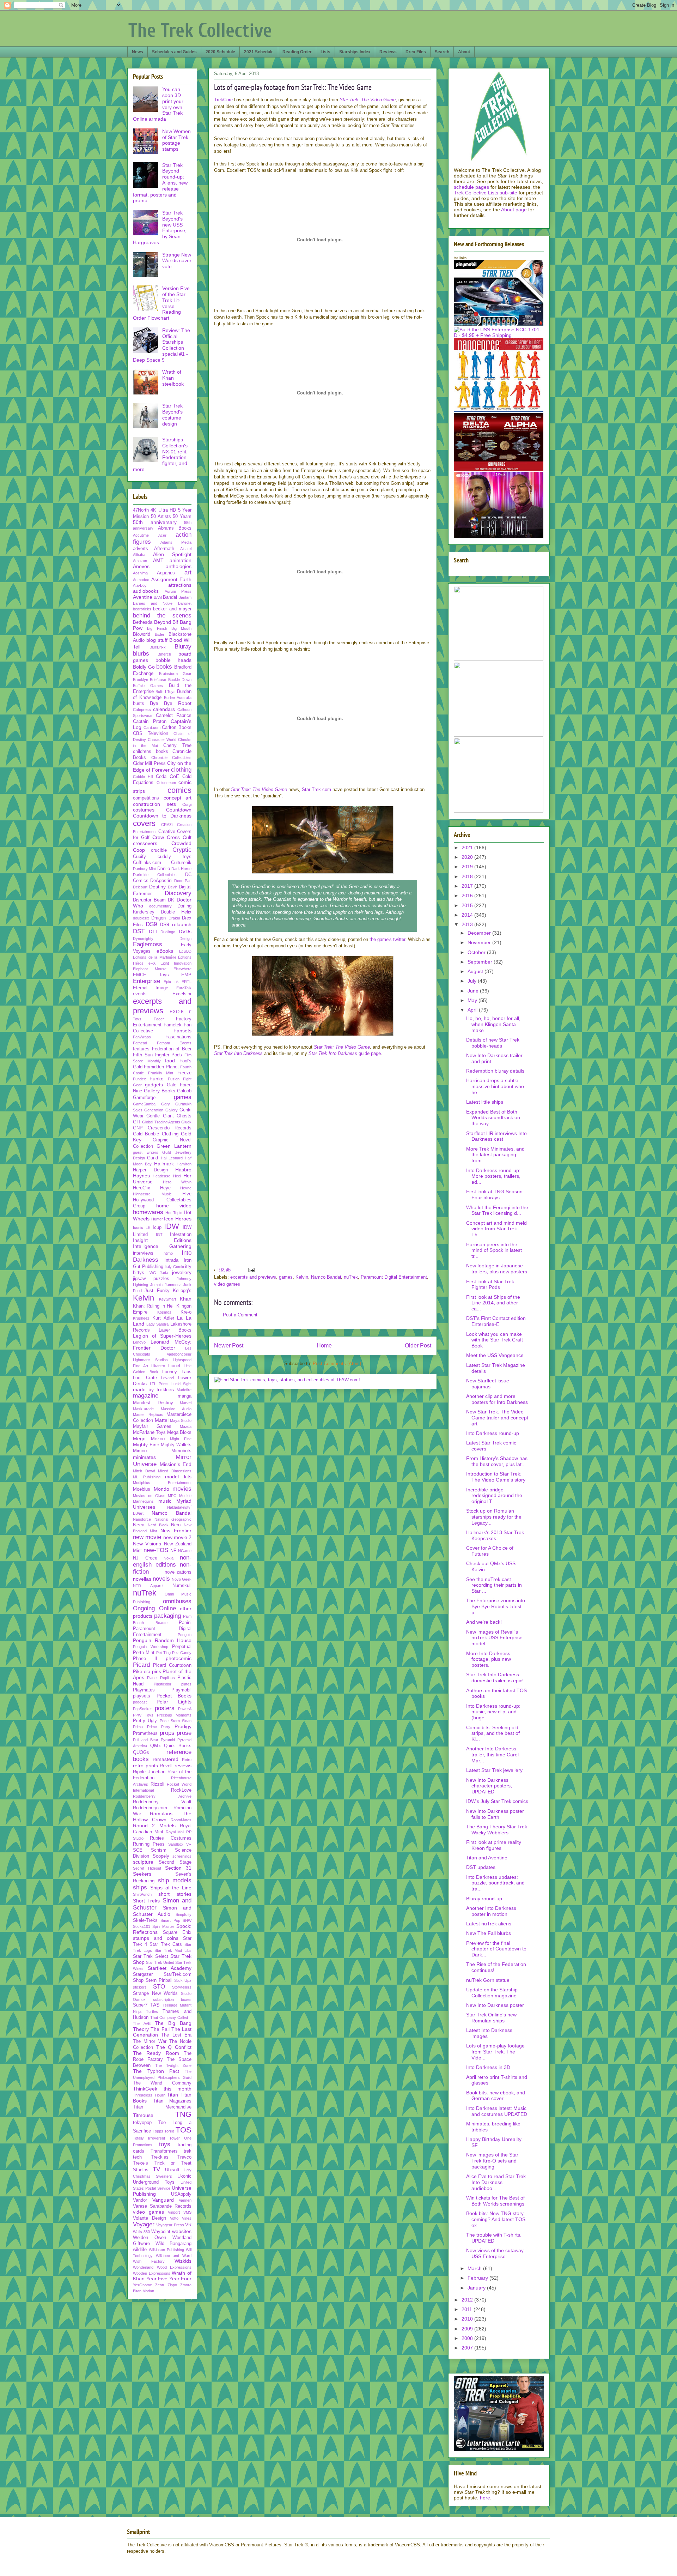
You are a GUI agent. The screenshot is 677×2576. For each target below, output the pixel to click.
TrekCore (223, 100)
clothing (181, 770)
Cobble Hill (143, 777)
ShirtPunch (142, 1894)
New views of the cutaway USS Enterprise (495, 2253)
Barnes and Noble (153, 603)
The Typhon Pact (156, 2071)
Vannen (185, 2200)
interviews (143, 1253)
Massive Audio (176, 1409)
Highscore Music (152, 1194)
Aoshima (140, 573)
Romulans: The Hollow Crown (162, 1817)
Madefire (184, 1390)
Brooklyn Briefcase (150, 680)
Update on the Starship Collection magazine (492, 1993)
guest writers (146, 1152)
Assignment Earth (172, 579)
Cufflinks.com (147, 863)
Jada (164, 1273)
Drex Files (416, 52)
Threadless (143, 2095)
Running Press (149, 1844)
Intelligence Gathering (162, 1246)
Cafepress (142, 710)
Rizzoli (157, 1784)
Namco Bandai (326, 1277)
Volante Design (150, 2218)
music (165, 1501)
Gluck (186, 1122)
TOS (184, 2130)
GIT (137, 1122)
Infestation (181, 1235)
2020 (468, 857)
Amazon (140, 561)
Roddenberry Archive (162, 1796)
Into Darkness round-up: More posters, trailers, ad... (493, 1176)
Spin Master (163, 1926)
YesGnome (142, 2285)
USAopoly (181, 2194)
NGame (185, 1551)
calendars (164, 709)
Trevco (184, 2157)
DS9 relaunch (176, 924)
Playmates (144, 1690)
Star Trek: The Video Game (259, 789)
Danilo (164, 869)
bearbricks (142, 609)
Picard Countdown (172, 1665)
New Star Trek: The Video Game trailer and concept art (497, 1418)
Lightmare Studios (150, 1360)
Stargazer (143, 1974)
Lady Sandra (158, 1324)
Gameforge (144, 1098)
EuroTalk (184, 988)
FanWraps (142, 1037)
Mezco (158, 1439)
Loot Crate (145, 1378)
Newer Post (229, 1346)
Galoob (184, 1091)
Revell (166, 1766)
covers (144, 823)
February (478, 2278)
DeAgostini (161, 881)
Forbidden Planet (161, 1067)
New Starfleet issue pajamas (488, 1384)
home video (174, 1206)
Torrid (169, 2131)
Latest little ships (485, 1102)
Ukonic (184, 2176)
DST (139, 931)
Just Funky (157, 1291)
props (167, 1733)
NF (173, 1551)
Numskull (182, 1586)
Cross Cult (179, 837)
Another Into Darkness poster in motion (491, 1911)
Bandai (170, 597)
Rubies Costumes (171, 1838)
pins (157, 1671)
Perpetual (182, 1647)
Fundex (139, 1079)
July (473, 981)
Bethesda (143, 622)
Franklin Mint (161, 1073)
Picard (141, 1665)
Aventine (143, 597)
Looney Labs (177, 1372)
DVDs (185, 931)
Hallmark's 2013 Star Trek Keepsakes (495, 1535)
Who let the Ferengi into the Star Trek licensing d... (497, 1210)
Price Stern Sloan (176, 1721)
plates (186, 1684)
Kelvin (302, 1277)
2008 (468, 2338)
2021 (468, 847)
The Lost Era (176, 2035)
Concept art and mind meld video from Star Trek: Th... (496, 1229)
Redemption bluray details (495, 1071)
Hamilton (184, 1164)
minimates (144, 1457)
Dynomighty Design (162, 939)
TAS (155, 2005)
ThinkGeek (145, 2089)
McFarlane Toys (149, 1432)
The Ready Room (156, 2053)
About (464, 52)
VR (188, 2225)
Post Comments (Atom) (337, 1364)
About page (514, 210)
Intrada (171, 1260)
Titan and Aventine (487, 1858)
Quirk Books (178, 1746)
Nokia (169, 1558)
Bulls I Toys (166, 692)
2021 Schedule (259, 52)
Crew (158, 837)
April (473, 1010)
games (286, 1277)
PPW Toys (143, 1715)
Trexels (141, 2163)
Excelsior (182, 994)
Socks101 (142, 1926)
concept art (178, 798)
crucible (159, 850)
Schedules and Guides (174, 52)
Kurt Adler (163, 1318)
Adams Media (176, 542)
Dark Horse (181, 869)
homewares (148, 1212)
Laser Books (175, 1330)
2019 (468, 867)
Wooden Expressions (152, 2273)
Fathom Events (174, 1043)
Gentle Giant (160, 1116)
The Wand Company (162, 2083)
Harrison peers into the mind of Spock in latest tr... (494, 1250)
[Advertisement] (323, 1247)
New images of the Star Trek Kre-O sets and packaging (492, 2161)
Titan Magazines (172, 2101)
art (188, 572)
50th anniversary (155, 522)
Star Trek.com (316, 789)
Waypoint (161, 2232)
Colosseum (166, 783)
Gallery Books (160, 1091)
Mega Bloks (179, 1432)
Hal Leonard (172, 1158)
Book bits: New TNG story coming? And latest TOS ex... (496, 2219)
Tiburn (160, 2095)
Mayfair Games (152, 1426)
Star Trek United (160, 1962)
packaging (167, 1616)
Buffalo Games (148, 686)
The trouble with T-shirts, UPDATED (494, 2238)
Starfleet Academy (170, 1968)
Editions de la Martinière (155, 957)
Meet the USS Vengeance (495, 1355)
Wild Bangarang (174, 2244)
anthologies (179, 566)
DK (171, 900)
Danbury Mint (144, 869)
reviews (183, 1766)
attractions (180, 585)
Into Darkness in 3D (488, 2067)
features (141, 1049)
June (474, 991)
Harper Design (150, 1170)
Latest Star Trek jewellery (494, 1770)
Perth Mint (144, 1653)
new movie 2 (178, 1537)
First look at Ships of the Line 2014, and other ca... (493, 1303)
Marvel (186, 1403)
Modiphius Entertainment (162, 1483)
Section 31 (178, 1868)
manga (185, 1396)
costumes (144, 810)
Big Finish (157, 628)
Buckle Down (180, 680)
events (140, 994)
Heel (177, 1176)
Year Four (181, 2279)
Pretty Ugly (145, 1721)
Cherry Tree (177, 746)
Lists (325, 52)
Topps (158, 2131)
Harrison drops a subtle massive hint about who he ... (495, 1086)
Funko (157, 1079)
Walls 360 (141, 2232)
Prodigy (183, 1726)
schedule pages (471, 187)
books (164, 667)
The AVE (142, 2023)
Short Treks (146, 1901)
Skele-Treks (145, 1920)
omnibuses (177, 1601)
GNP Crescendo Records (162, 1128)
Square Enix (177, 1932)
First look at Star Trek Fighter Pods (490, 1284)
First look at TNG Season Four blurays (494, 1195)
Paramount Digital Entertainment (394, 1277)
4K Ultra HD (163, 510)
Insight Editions (162, 1240)
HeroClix (142, 1188)
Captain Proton (150, 722)
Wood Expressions (174, 2267)
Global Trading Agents (161, 1122)
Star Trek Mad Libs (173, 1950)
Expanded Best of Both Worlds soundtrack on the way (493, 1118)
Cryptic (182, 850)
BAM (158, 597)
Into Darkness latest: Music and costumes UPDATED (497, 2111)
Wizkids (183, 2261)
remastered (166, 1759)
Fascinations (178, 1037)
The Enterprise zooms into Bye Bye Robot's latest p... (496, 1606)
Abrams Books (175, 528)
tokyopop (142, 2123)
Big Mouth (181, 628)
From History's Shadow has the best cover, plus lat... (497, 1461)
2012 (468, 2300)
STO (159, 1987)
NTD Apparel (148, 1586)
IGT (159, 1235)
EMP (186, 975)
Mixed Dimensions (175, 1471)
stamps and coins (156, 1938)
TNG (183, 2114)
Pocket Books (174, 1696)
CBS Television (151, 734)
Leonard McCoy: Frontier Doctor (162, 1345)
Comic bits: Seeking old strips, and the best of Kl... (493, 1733)
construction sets (154, 804)
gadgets (154, 1085)
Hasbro (183, 1170)
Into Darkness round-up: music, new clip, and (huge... (493, 1712)
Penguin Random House (162, 1640)
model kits (178, 1477)
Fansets (182, 1031)
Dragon (158, 918)
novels (161, 1579)
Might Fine (181, 1439)
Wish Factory (149, 2261)
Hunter (157, 1219)
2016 (468, 895)
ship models (175, 1880)
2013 (468, 924)
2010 (468, 2319)
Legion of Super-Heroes (162, 1336)
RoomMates (181, 1820)
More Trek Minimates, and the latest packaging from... (495, 1155)
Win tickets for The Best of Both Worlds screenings (495, 2201)
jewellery (182, 1272)
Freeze (184, 1073)
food (170, 1061)
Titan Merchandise (162, 2107)
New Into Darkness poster (495, 2005)
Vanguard (163, 2200)
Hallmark (164, 1164)
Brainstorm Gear (175, 674)
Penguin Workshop (151, 1647)
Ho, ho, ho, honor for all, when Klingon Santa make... (493, 1024)
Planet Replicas (161, 1678)
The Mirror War (150, 2041)
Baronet (185, 603)
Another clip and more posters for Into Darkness (497, 1399)
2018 (468, 876)
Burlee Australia (178, 698)
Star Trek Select (151, 1956)
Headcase (161, 1176)
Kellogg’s (182, 1291)
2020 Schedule (220, 52)
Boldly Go (144, 667)
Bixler (160, 634)
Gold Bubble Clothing (156, 1134)
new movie (147, 1537)
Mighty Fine (146, 1444)
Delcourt (140, 887)
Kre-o (186, 1312)
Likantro (158, 1366)
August (476, 971)
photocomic (179, 1658)
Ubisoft (172, 2170)
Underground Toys (154, 2182)
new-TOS (156, 1550)
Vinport (174, 2212)
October (477, 952)
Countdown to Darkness (162, 816)
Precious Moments (174, 1715)
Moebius (142, 1489)
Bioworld (142, 634)
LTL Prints (159, 1384)
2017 (468, 886)
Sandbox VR (180, 1844)
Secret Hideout (147, 1868)
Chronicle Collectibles (172, 758)
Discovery (178, 893)
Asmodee (141, 580)
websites (182, 2231)
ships (140, 1887)
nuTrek (351, 1277)
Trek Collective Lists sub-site (486, 193)
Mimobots (181, 1451)
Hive (187, 1194)
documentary (160, 906)
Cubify (139, 857)
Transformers (164, 2151)
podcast (140, 1702)
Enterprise (147, 981)
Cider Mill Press (149, 764)
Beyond (163, 622)
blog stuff (157, 640)
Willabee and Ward (174, 2256)
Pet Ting (163, 1653)
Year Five (157, 2279)
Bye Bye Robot (171, 703)
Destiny (157, 887)
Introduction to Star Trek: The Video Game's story (496, 1477)
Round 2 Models (154, 1826)
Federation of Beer (172, 1049)
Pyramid (168, 1740)
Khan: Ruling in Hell (154, 1306)
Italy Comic (174, 1267)
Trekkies (160, 2157)
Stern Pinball (159, 1980)
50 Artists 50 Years (171, 517)
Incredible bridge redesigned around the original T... (494, 1496)
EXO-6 (176, 1012)
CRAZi (167, 825)
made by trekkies (153, 1389)
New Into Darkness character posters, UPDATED (489, 1786)
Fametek (173, 1025)
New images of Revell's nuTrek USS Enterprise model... (494, 1638)
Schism (159, 1850)
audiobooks (146, 591)
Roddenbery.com (150, 1808)
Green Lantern (174, 1146)
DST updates (481, 1867)
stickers (140, 1987)
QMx (155, 1745)
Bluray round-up (484, 1899)
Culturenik (181, 863)
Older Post (418, 1346)
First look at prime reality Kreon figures (494, 1845)
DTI (153, 931)
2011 (468, 2309)
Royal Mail (175, 1832)
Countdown (179, 810)
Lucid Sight (182, 1384)
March (475, 2268)
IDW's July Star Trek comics (497, 1801)
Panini (185, 1623)
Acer (162, 535)
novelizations (178, 1572)
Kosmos (164, 1312)
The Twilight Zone (173, 2065)
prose (184, 1733)
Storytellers (182, 1987)
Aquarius (166, 573)
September (481, 962)
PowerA (185, 1709)
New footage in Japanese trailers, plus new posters (497, 1269)
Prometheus (145, 1733)
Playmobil (181, 1690)
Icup (157, 1227)
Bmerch (164, 654)
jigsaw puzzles (151, 1279)
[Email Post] (251, 1270)
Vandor (140, 2200)
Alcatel (186, 549)
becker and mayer (172, 609)
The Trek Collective (200, 31)
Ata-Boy (140, 585)
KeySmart (167, 1299)
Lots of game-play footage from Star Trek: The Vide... (495, 2052)
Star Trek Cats (166, 1944)
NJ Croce (145, 1558)
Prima (138, 1727)
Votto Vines (181, 2218)
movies (182, 1489)
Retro (187, 1760)
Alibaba (139, 555)
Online (167, 1608)
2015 (468, 905)
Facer (159, 1019)
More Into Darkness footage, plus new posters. (489, 1659)
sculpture (143, 1862)
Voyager (144, 2224)
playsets (142, 1696)
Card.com (152, 728)
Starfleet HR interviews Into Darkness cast (496, 1136)
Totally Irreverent (149, 2138)
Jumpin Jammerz (166, 1285)
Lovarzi (167, 1378)
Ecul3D (185, 951)
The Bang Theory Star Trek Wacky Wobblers (497, 1830)
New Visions (147, 1544)
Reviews (388, 52)
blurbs (141, 654)
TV (156, 2169)
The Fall (160, 2029)
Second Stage (175, 1862)
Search (442, 52)
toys (165, 2144)
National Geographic (173, 1519)
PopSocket (142, 1709)
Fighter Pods (169, 1055)
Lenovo (139, 1342)
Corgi (187, 804)
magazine (146, 1396)
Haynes (141, 1176)
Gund (153, 1158)
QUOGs (141, 1752)
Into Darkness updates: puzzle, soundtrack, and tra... (495, 1883)
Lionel (174, 1366)
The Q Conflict (174, 2047)
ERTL (187, 982)
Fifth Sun (143, 1055)
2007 (468, 2348)
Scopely (161, 1856)
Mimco (140, 1451)
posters (165, 1708)
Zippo (172, 2285)
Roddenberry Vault (162, 1802)
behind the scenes (162, 616)
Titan (173, 2095)
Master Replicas (148, 1414)
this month (178, 2089)
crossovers (145, 843)
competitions (146, 798)
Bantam (185, 597)
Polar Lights (174, 1702)
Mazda (186, 1426)
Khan (186, 1299)
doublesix (141, 918)
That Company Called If (171, 2017)
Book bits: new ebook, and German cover (496, 2096)
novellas (142, 1579)
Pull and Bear (146, 1740)
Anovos (141, 566)
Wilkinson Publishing (166, 2250)
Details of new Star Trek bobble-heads (493, 1043)
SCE (138, 1850)
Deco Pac (183, 881)
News (138, 52)
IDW (172, 1226)
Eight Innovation (176, 963)
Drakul (174, 918)
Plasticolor (163, 1684)
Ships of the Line (171, 1888)
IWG (152, 1273)
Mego (139, 1438)
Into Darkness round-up (493, 1433)
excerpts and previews (253, 1277)
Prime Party (159, 1727)
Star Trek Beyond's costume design (172, 415)
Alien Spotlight (172, 554)
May (473, 1000)
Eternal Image (151, 988)
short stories (175, 1894)
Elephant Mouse (150, 969)
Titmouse (143, 2115)
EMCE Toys (151, 975)
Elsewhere (182, 969)
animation (181, 560)
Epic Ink (171, 982)
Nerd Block (158, 1525)
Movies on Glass (149, 1496)
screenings (182, 1856)
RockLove (181, 1790)
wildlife (140, 2250)
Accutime (141, 535)
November (480, 942)
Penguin (185, 1635)
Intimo (168, 1253)
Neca (139, 1525)
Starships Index (355, 52)
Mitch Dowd (144, 1471)
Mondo (161, 1489)
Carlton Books (177, 728)
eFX (152, 963)
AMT (158, 560)
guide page (345, 1053)
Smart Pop (170, 1920)
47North (141, 510)
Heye (165, 1188)
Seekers (142, 1874)
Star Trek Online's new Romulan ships (491, 2018)
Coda (161, 777)
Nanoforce (142, 1519)
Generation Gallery (161, 1110)
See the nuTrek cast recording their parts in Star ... (494, 1585)
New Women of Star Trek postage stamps (176, 140)
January (477, 2288)
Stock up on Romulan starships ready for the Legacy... (494, 1517)
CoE (174, 776)
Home (324, 1346)
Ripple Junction (149, 1772)
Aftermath (164, 549)
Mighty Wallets (176, 1445)
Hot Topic (174, 1213)
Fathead (140, 1043)
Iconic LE (142, 1227)
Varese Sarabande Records (162, 2206)
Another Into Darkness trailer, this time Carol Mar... (492, 1755)
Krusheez (141, 1318)
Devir (172, 887)
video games (227, 1284)
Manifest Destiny (153, 1403)
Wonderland (143, 2267)
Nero (176, 1525)
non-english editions (162, 1561)
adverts (141, 549)
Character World (162, 740)
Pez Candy (182, 1653)
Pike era (142, 1672)
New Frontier (176, 1531)
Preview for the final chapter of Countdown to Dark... (496, 1949)
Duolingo (168, 932)
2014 (468, 915)
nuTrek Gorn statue (488, 1980)
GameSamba (144, 1104)
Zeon (160, 2285)
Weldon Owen (150, 2238)
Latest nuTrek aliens (489, 1924)
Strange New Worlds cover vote (177, 261)
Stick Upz (183, 1980)
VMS (187, 2212)
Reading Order (297, 52)
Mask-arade (143, 1409)
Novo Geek (182, 1579)
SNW (187, 1920)
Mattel (162, 1420)
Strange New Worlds (155, 1993)
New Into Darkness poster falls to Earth (495, 1814)
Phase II (145, 1659)
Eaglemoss (148, 944)
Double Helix (176, 912)
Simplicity (184, 1914)
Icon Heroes (178, 1219)
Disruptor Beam (149, 900)
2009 (468, 2329)
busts (139, 704)
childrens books (151, 752)
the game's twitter (387, 939)
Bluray (183, 647)
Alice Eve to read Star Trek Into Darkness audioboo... (496, 2182)
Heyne (186, 1188)
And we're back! (484, 1622)
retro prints (145, 1766)
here (485, 2498)
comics (179, 790)
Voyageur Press (170, 2225)
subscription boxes (172, 1999)
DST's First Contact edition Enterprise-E (496, 1321)
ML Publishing (147, 1477)
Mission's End (176, 1464)
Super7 (140, 2005)
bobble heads (174, 660)
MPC (172, 1496)
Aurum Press (178, 591)
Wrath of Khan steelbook (173, 378)
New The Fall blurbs (489, 1933)
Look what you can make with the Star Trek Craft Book (495, 1340)
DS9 (151, 924)
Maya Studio (181, 1420)
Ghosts (184, 1116)
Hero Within (177, 1182)
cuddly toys (175, 857)
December (480, 933)
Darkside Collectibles (155, 875)
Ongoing (144, 1608)
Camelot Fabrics (174, 716)
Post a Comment (240, 1315)
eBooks (165, 951)
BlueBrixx (158, 647)
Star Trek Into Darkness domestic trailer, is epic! (495, 1678)
